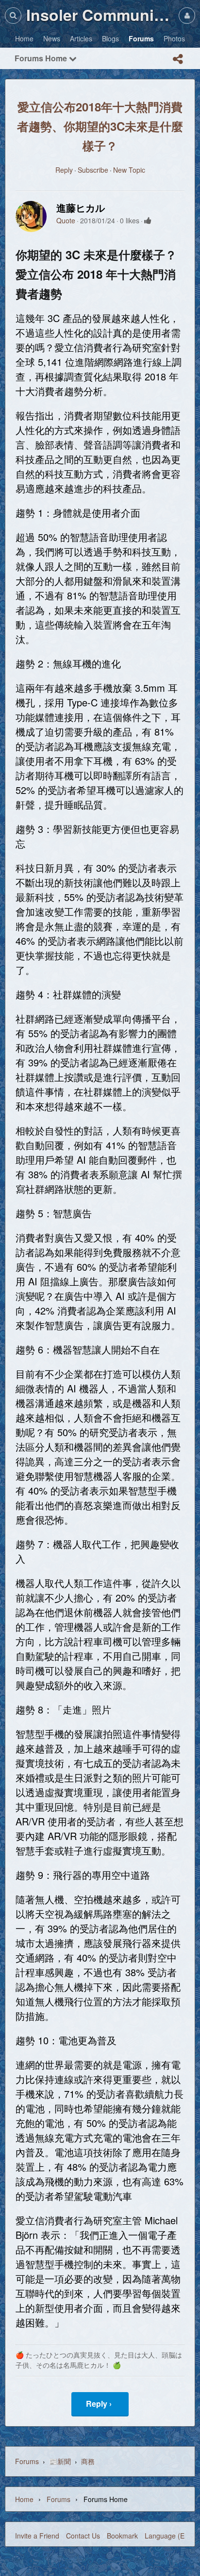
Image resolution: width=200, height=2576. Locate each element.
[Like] (148, 220)
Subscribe (93, 170)
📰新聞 (60, 2461)
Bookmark (122, 2536)
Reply (64, 170)
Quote (66, 220)
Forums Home (42, 58)
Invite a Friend (37, 2536)
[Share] (178, 59)
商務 (88, 2461)
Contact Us (83, 2536)
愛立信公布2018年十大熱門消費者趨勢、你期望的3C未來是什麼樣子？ (100, 126)
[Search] (13, 15)
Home (24, 2499)
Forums (27, 2461)
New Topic (129, 170)
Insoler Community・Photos (100, 15)
